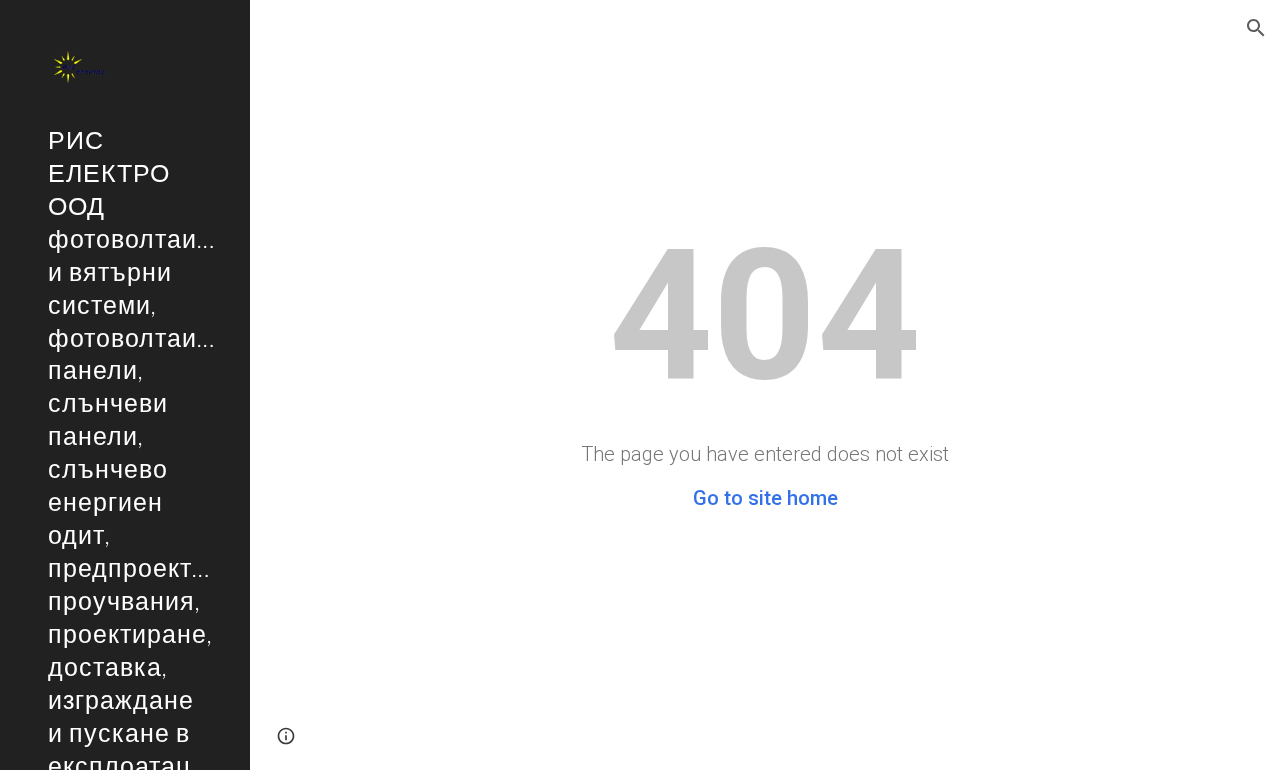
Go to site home (765, 498)
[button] (1256, 28)
